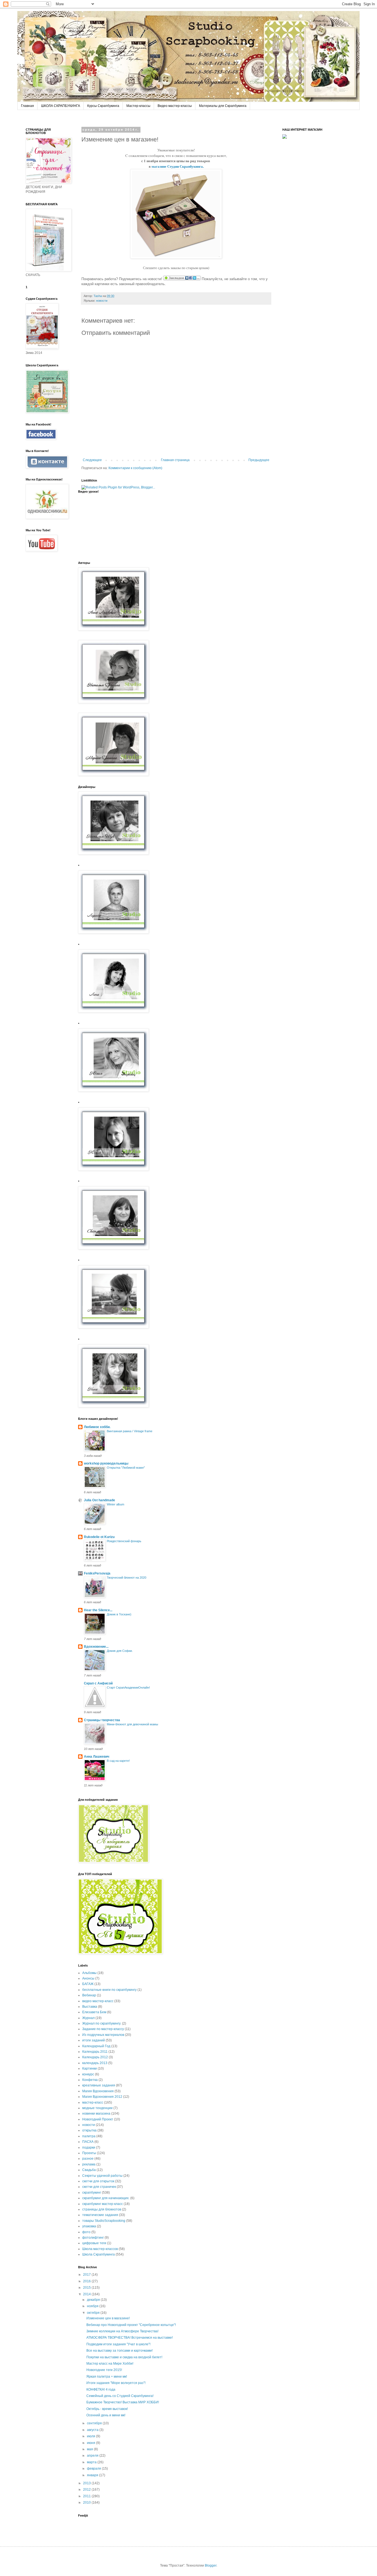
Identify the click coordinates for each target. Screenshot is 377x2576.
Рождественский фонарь (124, 1541)
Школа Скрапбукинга (99, 2254)
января (93, 2475)
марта (92, 2462)
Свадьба (89, 2170)
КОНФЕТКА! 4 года (101, 2390)
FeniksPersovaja (97, 1573)
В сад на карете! (118, 1761)
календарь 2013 (95, 2063)
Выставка (90, 2007)
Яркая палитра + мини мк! (107, 2377)
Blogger (211, 2566)
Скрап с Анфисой (98, 1683)
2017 (87, 2275)
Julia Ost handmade (99, 1500)
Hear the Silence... (98, 1610)
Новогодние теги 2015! (104, 2370)
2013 (87, 2483)
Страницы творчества (102, 1720)
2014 (87, 2294)
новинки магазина (96, 2114)
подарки (89, 2147)
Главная (27, 106)
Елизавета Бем (94, 2012)
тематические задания (100, 2215)
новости (89, 2125)
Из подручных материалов (103, 2035)
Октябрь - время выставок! (107, 2409)
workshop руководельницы (106, 1463)
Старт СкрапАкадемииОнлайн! (128, 1687)
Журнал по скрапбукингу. (102, 2023)
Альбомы (89, 1973)
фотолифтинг (93, 2238)
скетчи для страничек (99, 2187)
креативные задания (99, 2085)
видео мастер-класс (98, 2001)
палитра (89, 2136)
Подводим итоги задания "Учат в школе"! (118, 2344)
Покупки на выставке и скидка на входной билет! (124, 2357)
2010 (87, 2503)
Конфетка (90, 2080)
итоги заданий (94, 2040)
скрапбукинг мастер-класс (103, 2204)
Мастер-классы (138, 106)
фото (86, 2232)
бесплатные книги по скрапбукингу (109, 1990)
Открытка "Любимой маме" (126, 1468)
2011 (87, 2496)
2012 (87, 2490)
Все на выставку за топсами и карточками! (120, 2351)
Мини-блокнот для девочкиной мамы (132, 1724)
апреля (93, 2456)
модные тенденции (97, 2108)
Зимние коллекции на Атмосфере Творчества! (122, 2331)
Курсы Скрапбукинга (103, 106)
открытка (89, 2130)
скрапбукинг (92, 2193)
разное (88, 2159)
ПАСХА (88, 2142)
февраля (94, 2469)
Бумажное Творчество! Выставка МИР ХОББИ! (123, 2402)
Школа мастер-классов (100, 2249)
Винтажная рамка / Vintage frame (130, 1431)
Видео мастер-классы (175, 106)
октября (94, 2313)
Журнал (88, 2018)
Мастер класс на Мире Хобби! (110, 2364)
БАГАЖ (88, 1984)
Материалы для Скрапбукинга (223, 106)
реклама (89, 2164)
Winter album (116, 1504)
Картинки (90, 2068)
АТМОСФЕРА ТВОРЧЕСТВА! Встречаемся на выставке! (130, 2338)
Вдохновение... (96, 1647)
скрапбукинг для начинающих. (106, 2198)
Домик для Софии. (120, 1651)
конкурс (88, 2074)
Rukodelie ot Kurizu (99, 1537)
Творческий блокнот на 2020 (127, 1578)
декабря (94, 2300)
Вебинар (89, 1995)
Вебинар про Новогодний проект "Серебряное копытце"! (131, 2325)
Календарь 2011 (95, 2052)
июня (91, 2443)
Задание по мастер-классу (103, 2029)
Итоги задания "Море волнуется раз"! (116, 2383)
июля (91, 2436)
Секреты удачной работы (102, 2176)
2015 (87, 2288)
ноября (93, 2306)
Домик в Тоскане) (119, 1614)
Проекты (89, 2153)
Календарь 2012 (95, 2057)
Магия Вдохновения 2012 (102, 2097)
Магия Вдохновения (98, 2091)
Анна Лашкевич (97, 1757)
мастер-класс (93, 2102)
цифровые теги (94, 2243)
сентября (95, 2423)
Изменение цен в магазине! (108, 2318)
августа (93, 2430)
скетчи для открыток (98, 2181)
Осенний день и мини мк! (106, 2415)
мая (90, 2449)
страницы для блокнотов (102, 2209)
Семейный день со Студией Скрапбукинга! (120, 2396)
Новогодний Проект (98, 2119)
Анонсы (88, 1978)
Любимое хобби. (97, 1427)
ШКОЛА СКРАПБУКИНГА (61, 106)
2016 (87, 2281)
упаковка (89, 2226)
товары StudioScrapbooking (104, 2221)
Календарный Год (96, 2046)
